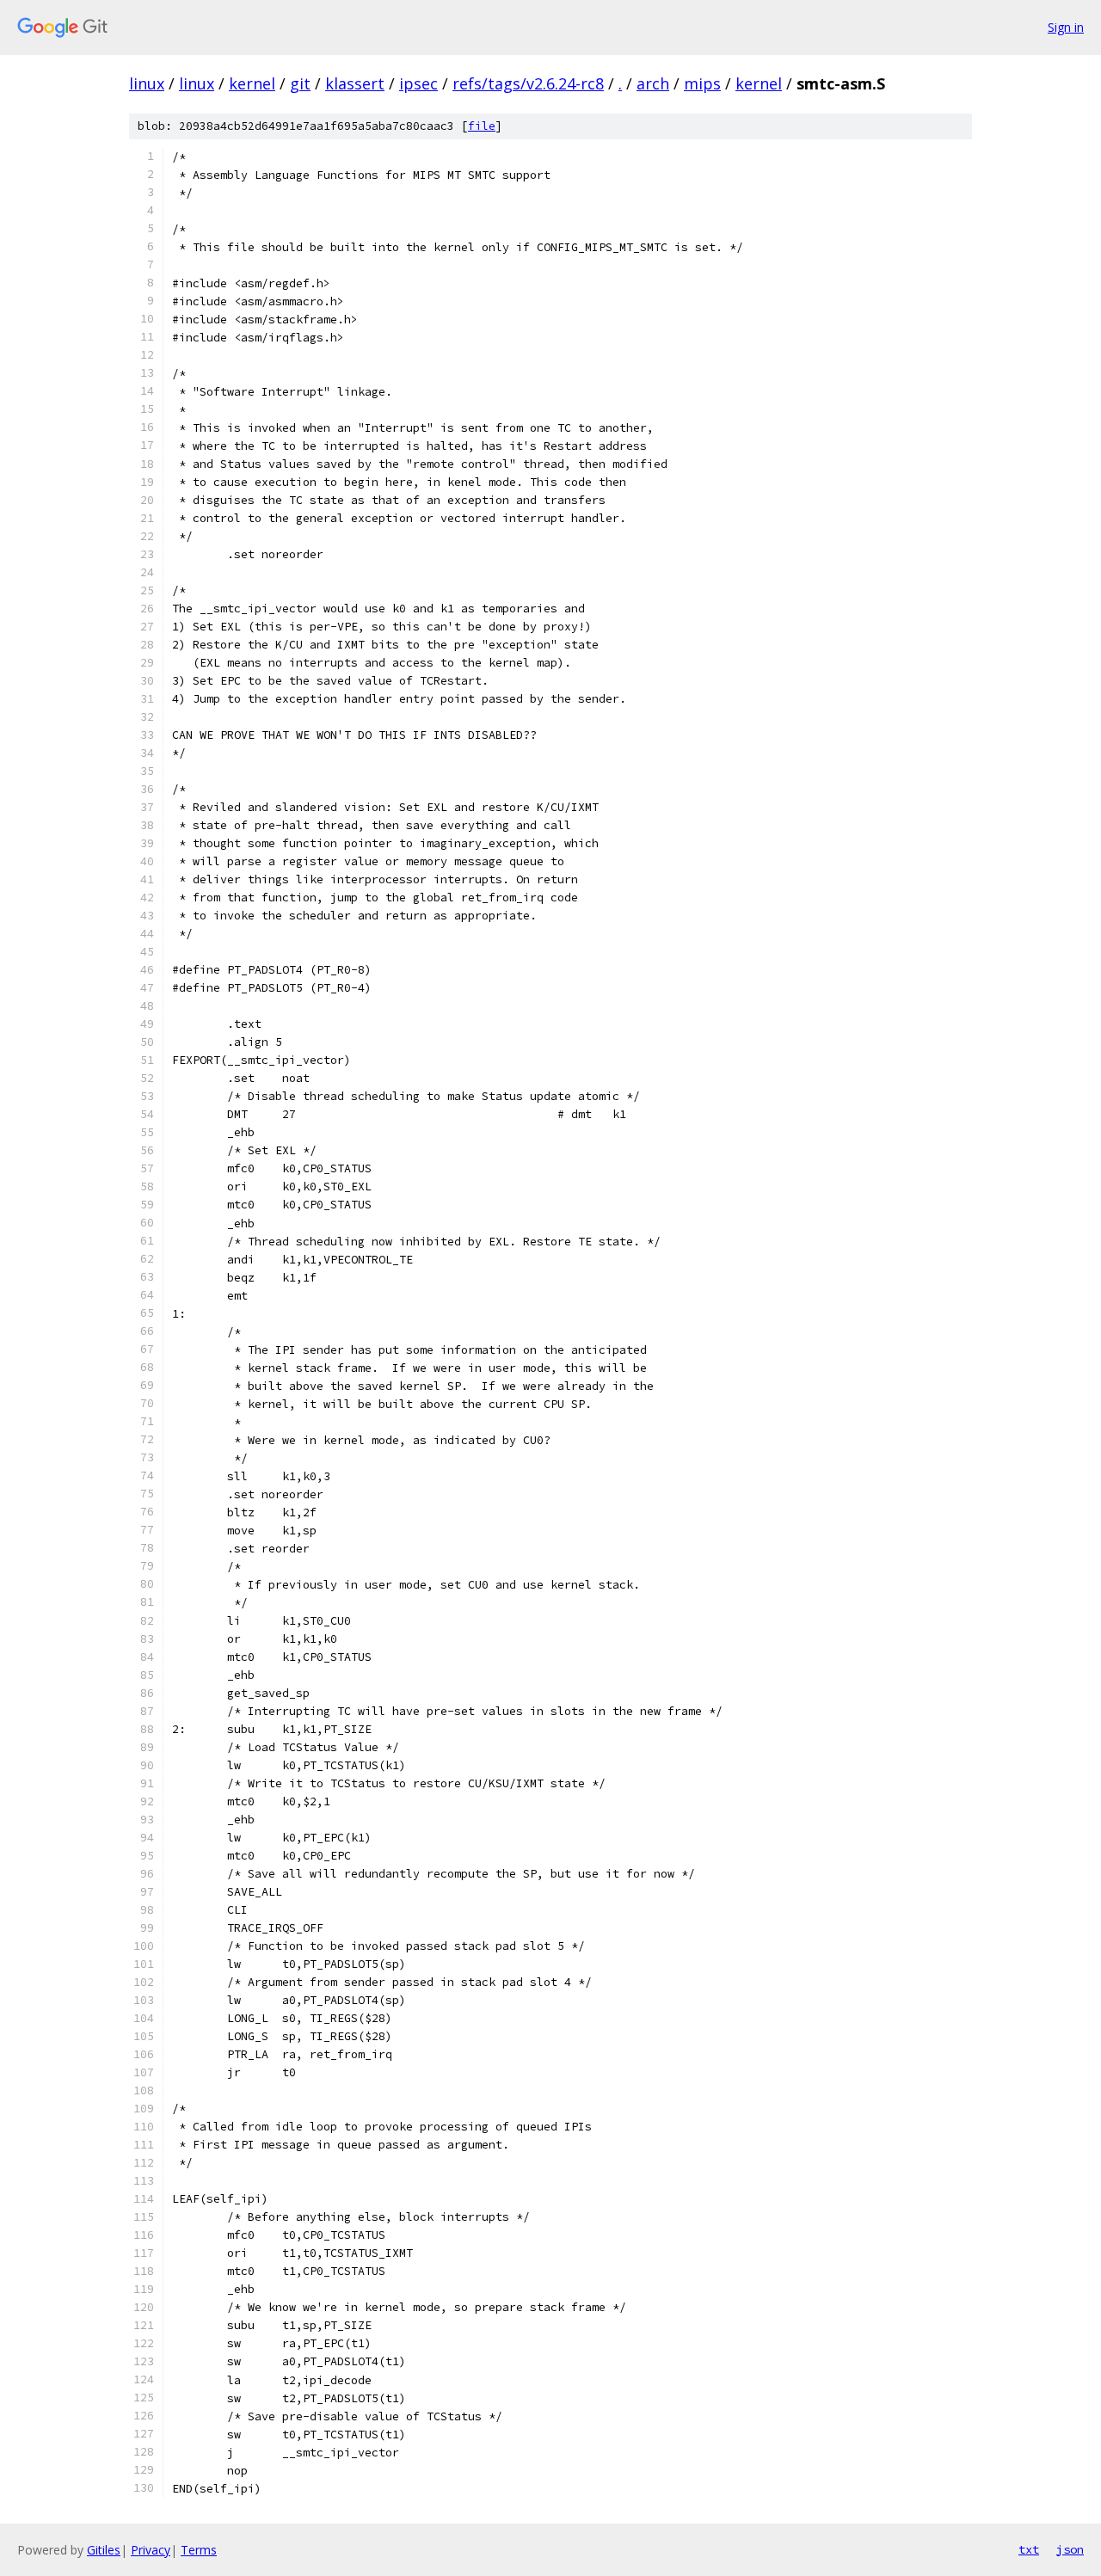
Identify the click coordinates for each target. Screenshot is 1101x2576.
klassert (355, 83)
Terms (199, 2550)
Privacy (151, 2550)
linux (147, 83)
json (1070, 2549)
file (482, 126)
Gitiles (104, 2550)
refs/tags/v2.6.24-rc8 (528, 83)
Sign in (1066, 27)
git (300, 83)
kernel (252, 83)
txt (1029, 2549)
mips (702, 83)
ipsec (418, 83)
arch (653, 83)
